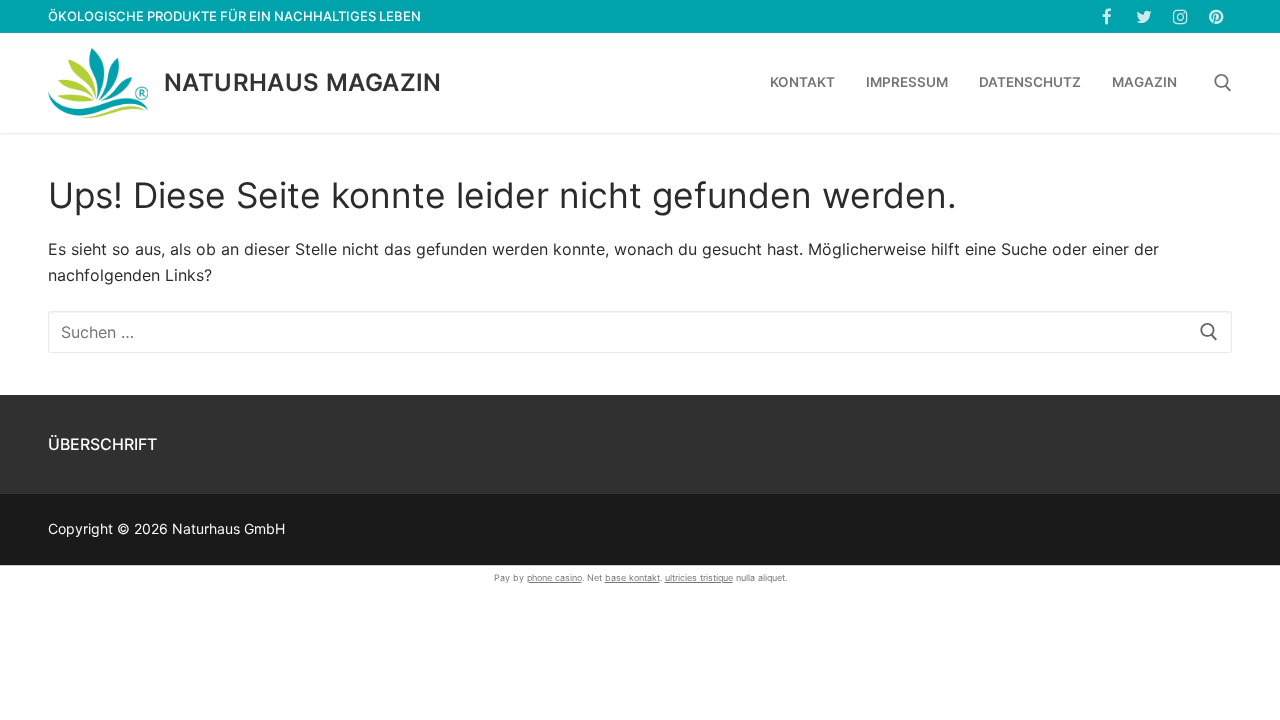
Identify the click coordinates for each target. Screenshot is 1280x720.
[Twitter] (1143, 16)
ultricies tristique (699, 577)
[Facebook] (1107, 16)
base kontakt (632, 577)
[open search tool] (1223, 83)
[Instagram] (1180, 16)
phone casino (554, 577)
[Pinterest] (1216, 16)
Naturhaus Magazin (303, 82)
